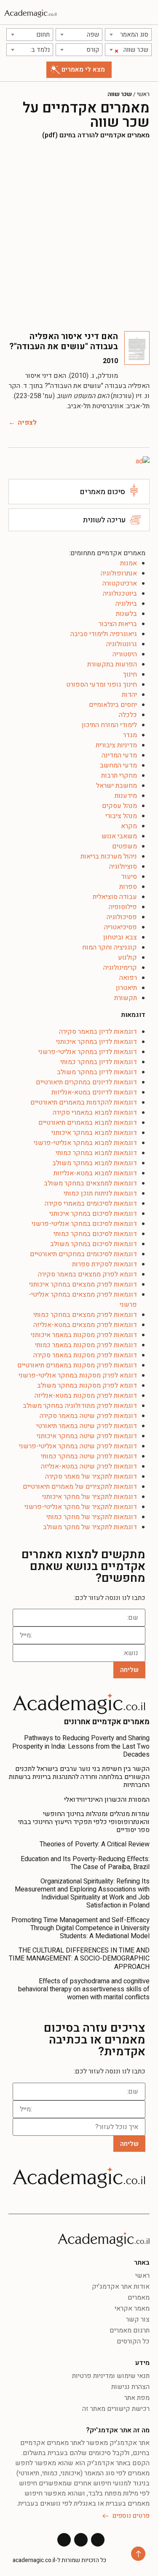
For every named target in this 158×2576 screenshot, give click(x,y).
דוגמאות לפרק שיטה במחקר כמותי (89, 1456)
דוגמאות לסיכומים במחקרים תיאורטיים (83, 1254)
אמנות (129, 563)
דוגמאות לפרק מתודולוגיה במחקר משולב (80, 1406)
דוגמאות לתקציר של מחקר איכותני (90, 1497)
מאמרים (139, 2298)
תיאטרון (126, 988)
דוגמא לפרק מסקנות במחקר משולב (87, 1386)
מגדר (130, 735)
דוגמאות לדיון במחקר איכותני (96, 1042)
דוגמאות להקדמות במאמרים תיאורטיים (84, 1102)
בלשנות (126, 614)
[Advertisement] (79, 235)
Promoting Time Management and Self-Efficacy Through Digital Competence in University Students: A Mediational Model (80, 1928)
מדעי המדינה (119, 755)
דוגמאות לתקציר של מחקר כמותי (92, 1517)
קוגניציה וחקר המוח (110, 947)
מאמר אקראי (132, 2309)
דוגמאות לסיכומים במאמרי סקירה (91, 1204)
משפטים (125, 846)
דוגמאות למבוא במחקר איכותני (94, 1133)
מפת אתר (137, 2398)
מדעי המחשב (118, 765)
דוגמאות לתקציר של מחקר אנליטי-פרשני (81, 1507)
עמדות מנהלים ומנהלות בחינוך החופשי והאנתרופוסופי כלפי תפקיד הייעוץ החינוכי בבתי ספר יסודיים (84, 1822)
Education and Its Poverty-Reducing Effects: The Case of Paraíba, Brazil (85, 1863)
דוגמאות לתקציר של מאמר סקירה (91, 1477)
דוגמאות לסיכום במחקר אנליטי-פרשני (84, 1224)
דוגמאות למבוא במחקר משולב (95, 1163)
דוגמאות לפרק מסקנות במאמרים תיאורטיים (77, 1365)
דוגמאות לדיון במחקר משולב (97, 1072)
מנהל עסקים (119, 806)
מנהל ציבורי (121, 816)
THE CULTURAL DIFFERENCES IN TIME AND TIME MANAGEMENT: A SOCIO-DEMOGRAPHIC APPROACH (79, 1958)
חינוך (130, 674)
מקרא (129, 826)
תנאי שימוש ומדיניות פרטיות (111, 2376)
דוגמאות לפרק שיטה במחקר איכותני (87, 1436)
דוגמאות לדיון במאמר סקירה (98, 1032)
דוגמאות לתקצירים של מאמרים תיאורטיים (80, 1487)
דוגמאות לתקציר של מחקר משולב (90, 1527)
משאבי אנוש (119, 836)
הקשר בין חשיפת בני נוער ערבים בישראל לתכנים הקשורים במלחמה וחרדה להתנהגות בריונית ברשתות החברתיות (79, 1777)
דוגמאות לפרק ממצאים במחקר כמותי (85, 1315)
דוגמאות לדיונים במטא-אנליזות (94, 1092)
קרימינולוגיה (120, 968)
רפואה (128, 978)
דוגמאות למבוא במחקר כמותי (96, 1153)
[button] (148, 12)
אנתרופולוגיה (119, 573)
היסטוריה (125, 654)
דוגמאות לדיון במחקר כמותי (99, 1062)
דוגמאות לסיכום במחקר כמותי (95, 1234)
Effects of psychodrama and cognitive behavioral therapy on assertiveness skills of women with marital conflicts (84, 1989)
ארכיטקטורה (120, 583)
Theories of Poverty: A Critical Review (95, 1844)
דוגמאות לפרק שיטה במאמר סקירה (88, 1416)
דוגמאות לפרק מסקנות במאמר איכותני (84, 1335)
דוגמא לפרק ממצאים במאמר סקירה (87, 1274)
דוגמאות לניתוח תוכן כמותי (100, 1193)
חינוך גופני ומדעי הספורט (102, 685)
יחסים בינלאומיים (113, 705)
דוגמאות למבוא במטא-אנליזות (95, 1173)
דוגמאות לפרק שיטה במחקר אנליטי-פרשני (78, 1446)
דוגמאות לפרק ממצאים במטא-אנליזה (85, 1325)
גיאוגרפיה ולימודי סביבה (104, 634)
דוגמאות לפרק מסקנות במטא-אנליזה (86, 1396)
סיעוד (129, 877)
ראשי (143, 94)
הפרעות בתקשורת (112, 664)
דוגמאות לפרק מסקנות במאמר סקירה (85, 1355)
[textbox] (128, 35)
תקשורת (126, 998)
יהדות (129, 695)
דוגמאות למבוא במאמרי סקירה (95, 1113)
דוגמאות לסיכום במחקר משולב (94, 1244)
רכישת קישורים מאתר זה (116, 2409)
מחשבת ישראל (116, 786)
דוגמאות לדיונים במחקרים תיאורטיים (86, 1082)
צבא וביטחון (120, 937)
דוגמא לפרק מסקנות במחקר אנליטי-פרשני (78, 1375)
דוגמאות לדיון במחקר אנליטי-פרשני (88, 1052)
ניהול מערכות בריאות (109, 856)
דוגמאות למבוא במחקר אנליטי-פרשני (85, 1143)
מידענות (126, 796)
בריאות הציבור (118, 624)
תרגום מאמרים (130, 2330)
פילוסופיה (123, 907)
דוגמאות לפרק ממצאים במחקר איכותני (83, 1284)
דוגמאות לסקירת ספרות (104, 1264)
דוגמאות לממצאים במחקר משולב (90, 1183)
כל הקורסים (133, 2341)
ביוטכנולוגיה (120, 594)
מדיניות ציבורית (116, 745)
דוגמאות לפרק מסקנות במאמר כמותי (86, 1345)
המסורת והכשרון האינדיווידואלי (107, 1800)
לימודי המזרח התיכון (109, 725)
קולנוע (127, 958)
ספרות (128, 887)
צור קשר (138, 2319)
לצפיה (27, 423)
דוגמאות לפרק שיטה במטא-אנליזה (89, 1466)
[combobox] (128, 35)
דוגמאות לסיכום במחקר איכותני (93, 1214)
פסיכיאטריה (121, 927)
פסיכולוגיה (122, 917)
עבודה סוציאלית (115, 897)
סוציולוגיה (123, 867)
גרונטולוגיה (122, 644)
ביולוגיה (126, 604)
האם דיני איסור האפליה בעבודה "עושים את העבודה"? (64, 341)
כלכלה (128, 715)
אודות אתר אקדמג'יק (121, 2287)
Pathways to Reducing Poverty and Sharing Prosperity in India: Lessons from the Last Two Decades (81, 1746)
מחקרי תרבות (119, 776)
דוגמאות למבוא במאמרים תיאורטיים (88, 1123)
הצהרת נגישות (130, 2387)
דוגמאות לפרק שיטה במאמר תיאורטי (87, 1426)
